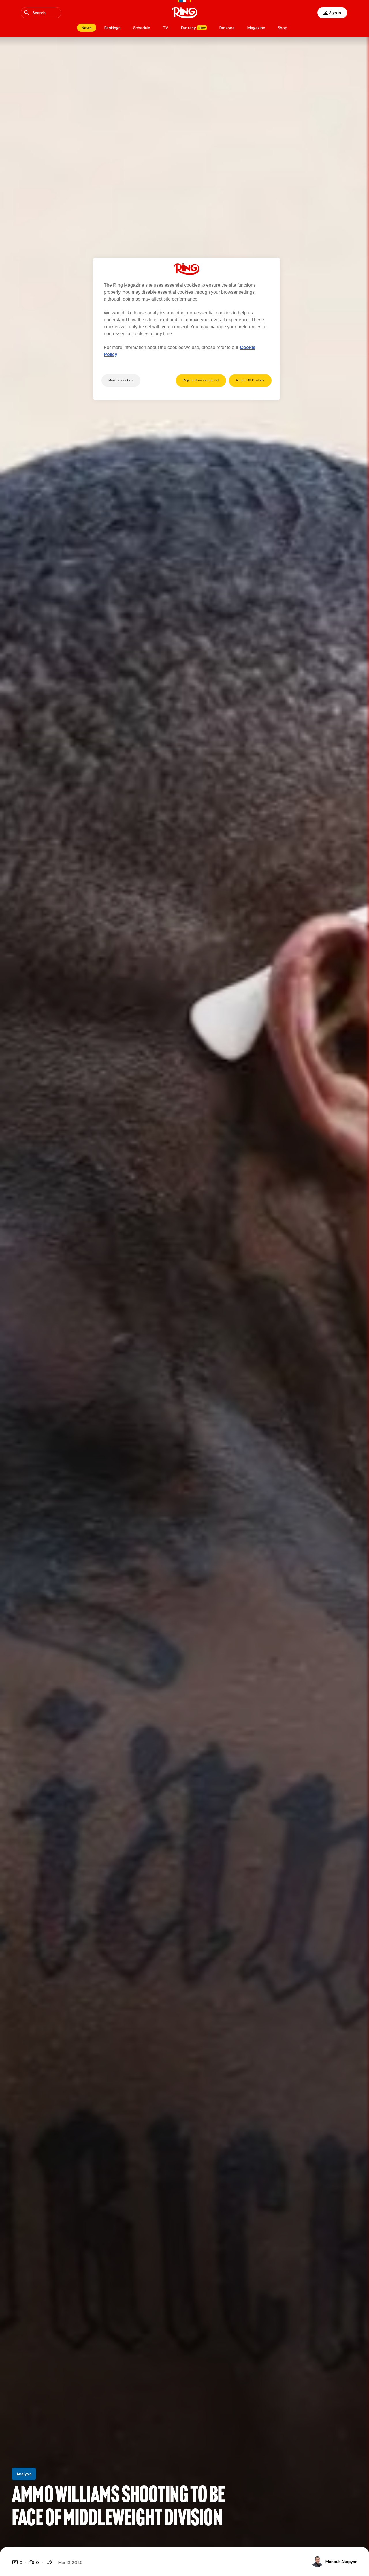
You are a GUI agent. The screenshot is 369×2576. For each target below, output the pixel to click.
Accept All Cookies (250, 380)
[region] (187, 329)
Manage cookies (121, 380)
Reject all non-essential (201, 380)
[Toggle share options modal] (50, 2562)
